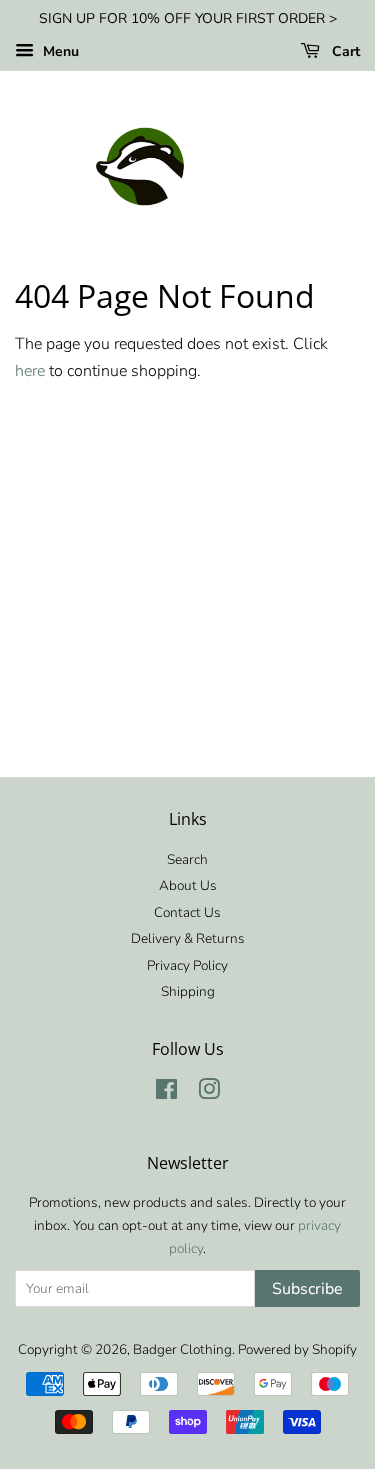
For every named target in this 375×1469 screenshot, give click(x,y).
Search (187, 859)
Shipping (188, 991)
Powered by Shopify (297, 1349)
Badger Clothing (182, 1349)
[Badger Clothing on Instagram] (209, 1093)
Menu (59, 51)
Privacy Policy (187, 965)
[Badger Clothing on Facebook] (166, 1093)
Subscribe (307, 1289)
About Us (188, 885)
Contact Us (187, 912)
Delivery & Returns (188, 938)
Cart (344, 51)
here (30, 371)
